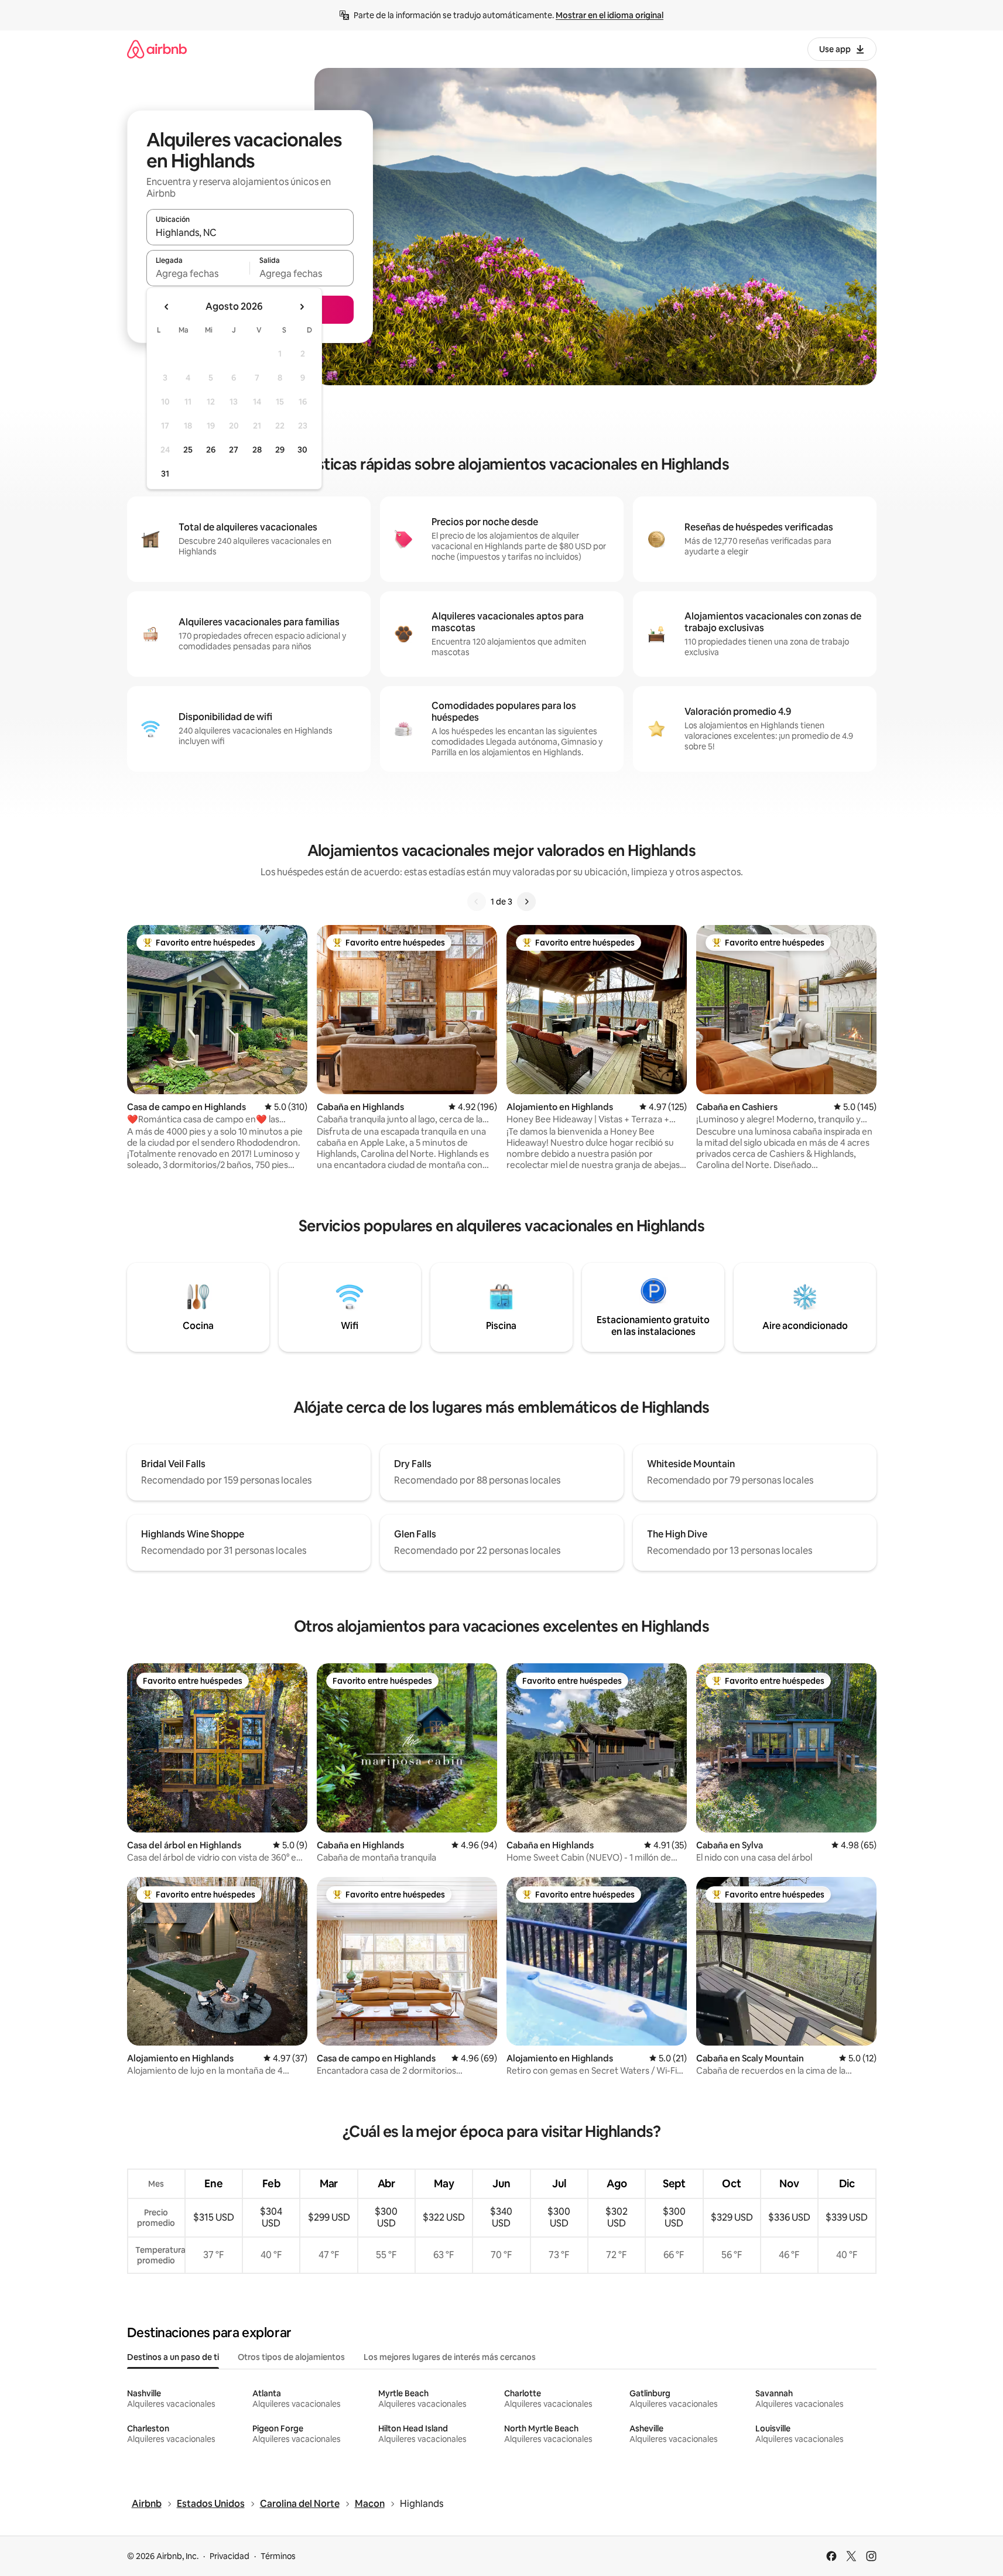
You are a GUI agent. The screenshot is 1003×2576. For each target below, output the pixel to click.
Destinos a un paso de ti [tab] (173, 2357)
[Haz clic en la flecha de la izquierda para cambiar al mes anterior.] (167, 307)
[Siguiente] (526, 902)
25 (188, 450)
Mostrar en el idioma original (610, 15)
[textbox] (198, 273)
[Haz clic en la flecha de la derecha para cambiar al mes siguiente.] (302, 307)
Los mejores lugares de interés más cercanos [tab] (450, 2357)
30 (302, 450)
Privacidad (230, 2556)
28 (257, 450)
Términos (278, 2556)
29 (280, 450)
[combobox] (250, 232)
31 (165, 474)
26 (211, 450)
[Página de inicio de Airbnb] (157, 49)
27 (234, 450)
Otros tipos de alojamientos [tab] (291, 2357)
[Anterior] (477, 902)
